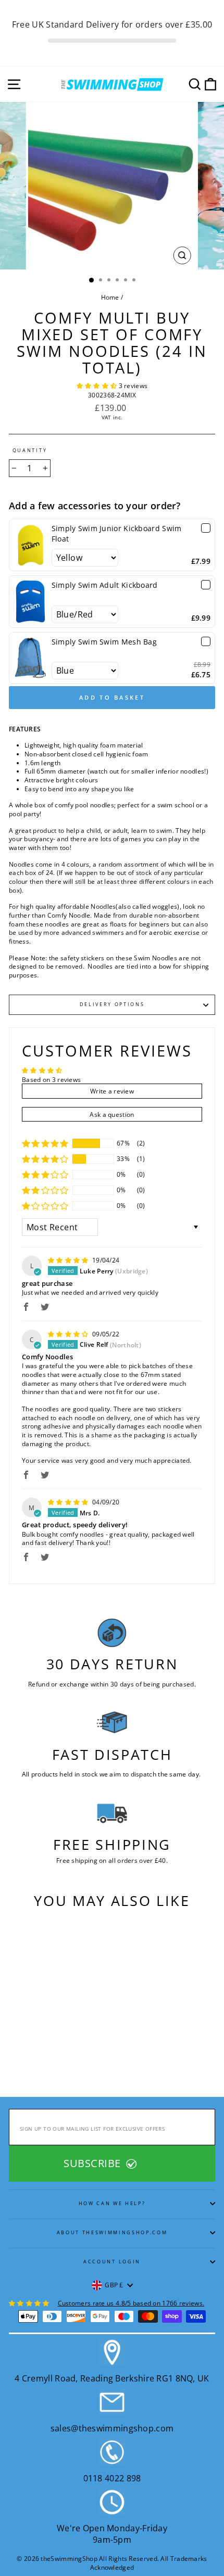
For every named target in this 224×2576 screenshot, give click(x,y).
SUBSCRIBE (94, 2163)
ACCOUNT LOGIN (112, 2262)
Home (110, 297)
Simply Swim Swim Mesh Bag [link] (104, 642)
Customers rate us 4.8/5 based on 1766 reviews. (131, 2303)
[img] (69, 1260)
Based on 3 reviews (51, 1079)
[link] (30, 545)
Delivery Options (112, 1004)
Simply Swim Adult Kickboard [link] (105, 585)
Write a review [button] (112, 1091)
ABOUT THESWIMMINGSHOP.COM (112, 2232)
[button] (98, 385)
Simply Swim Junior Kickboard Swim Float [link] (117, 533)
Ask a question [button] (112, 1114)
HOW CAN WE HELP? (112, 2203)
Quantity (30, 450)
